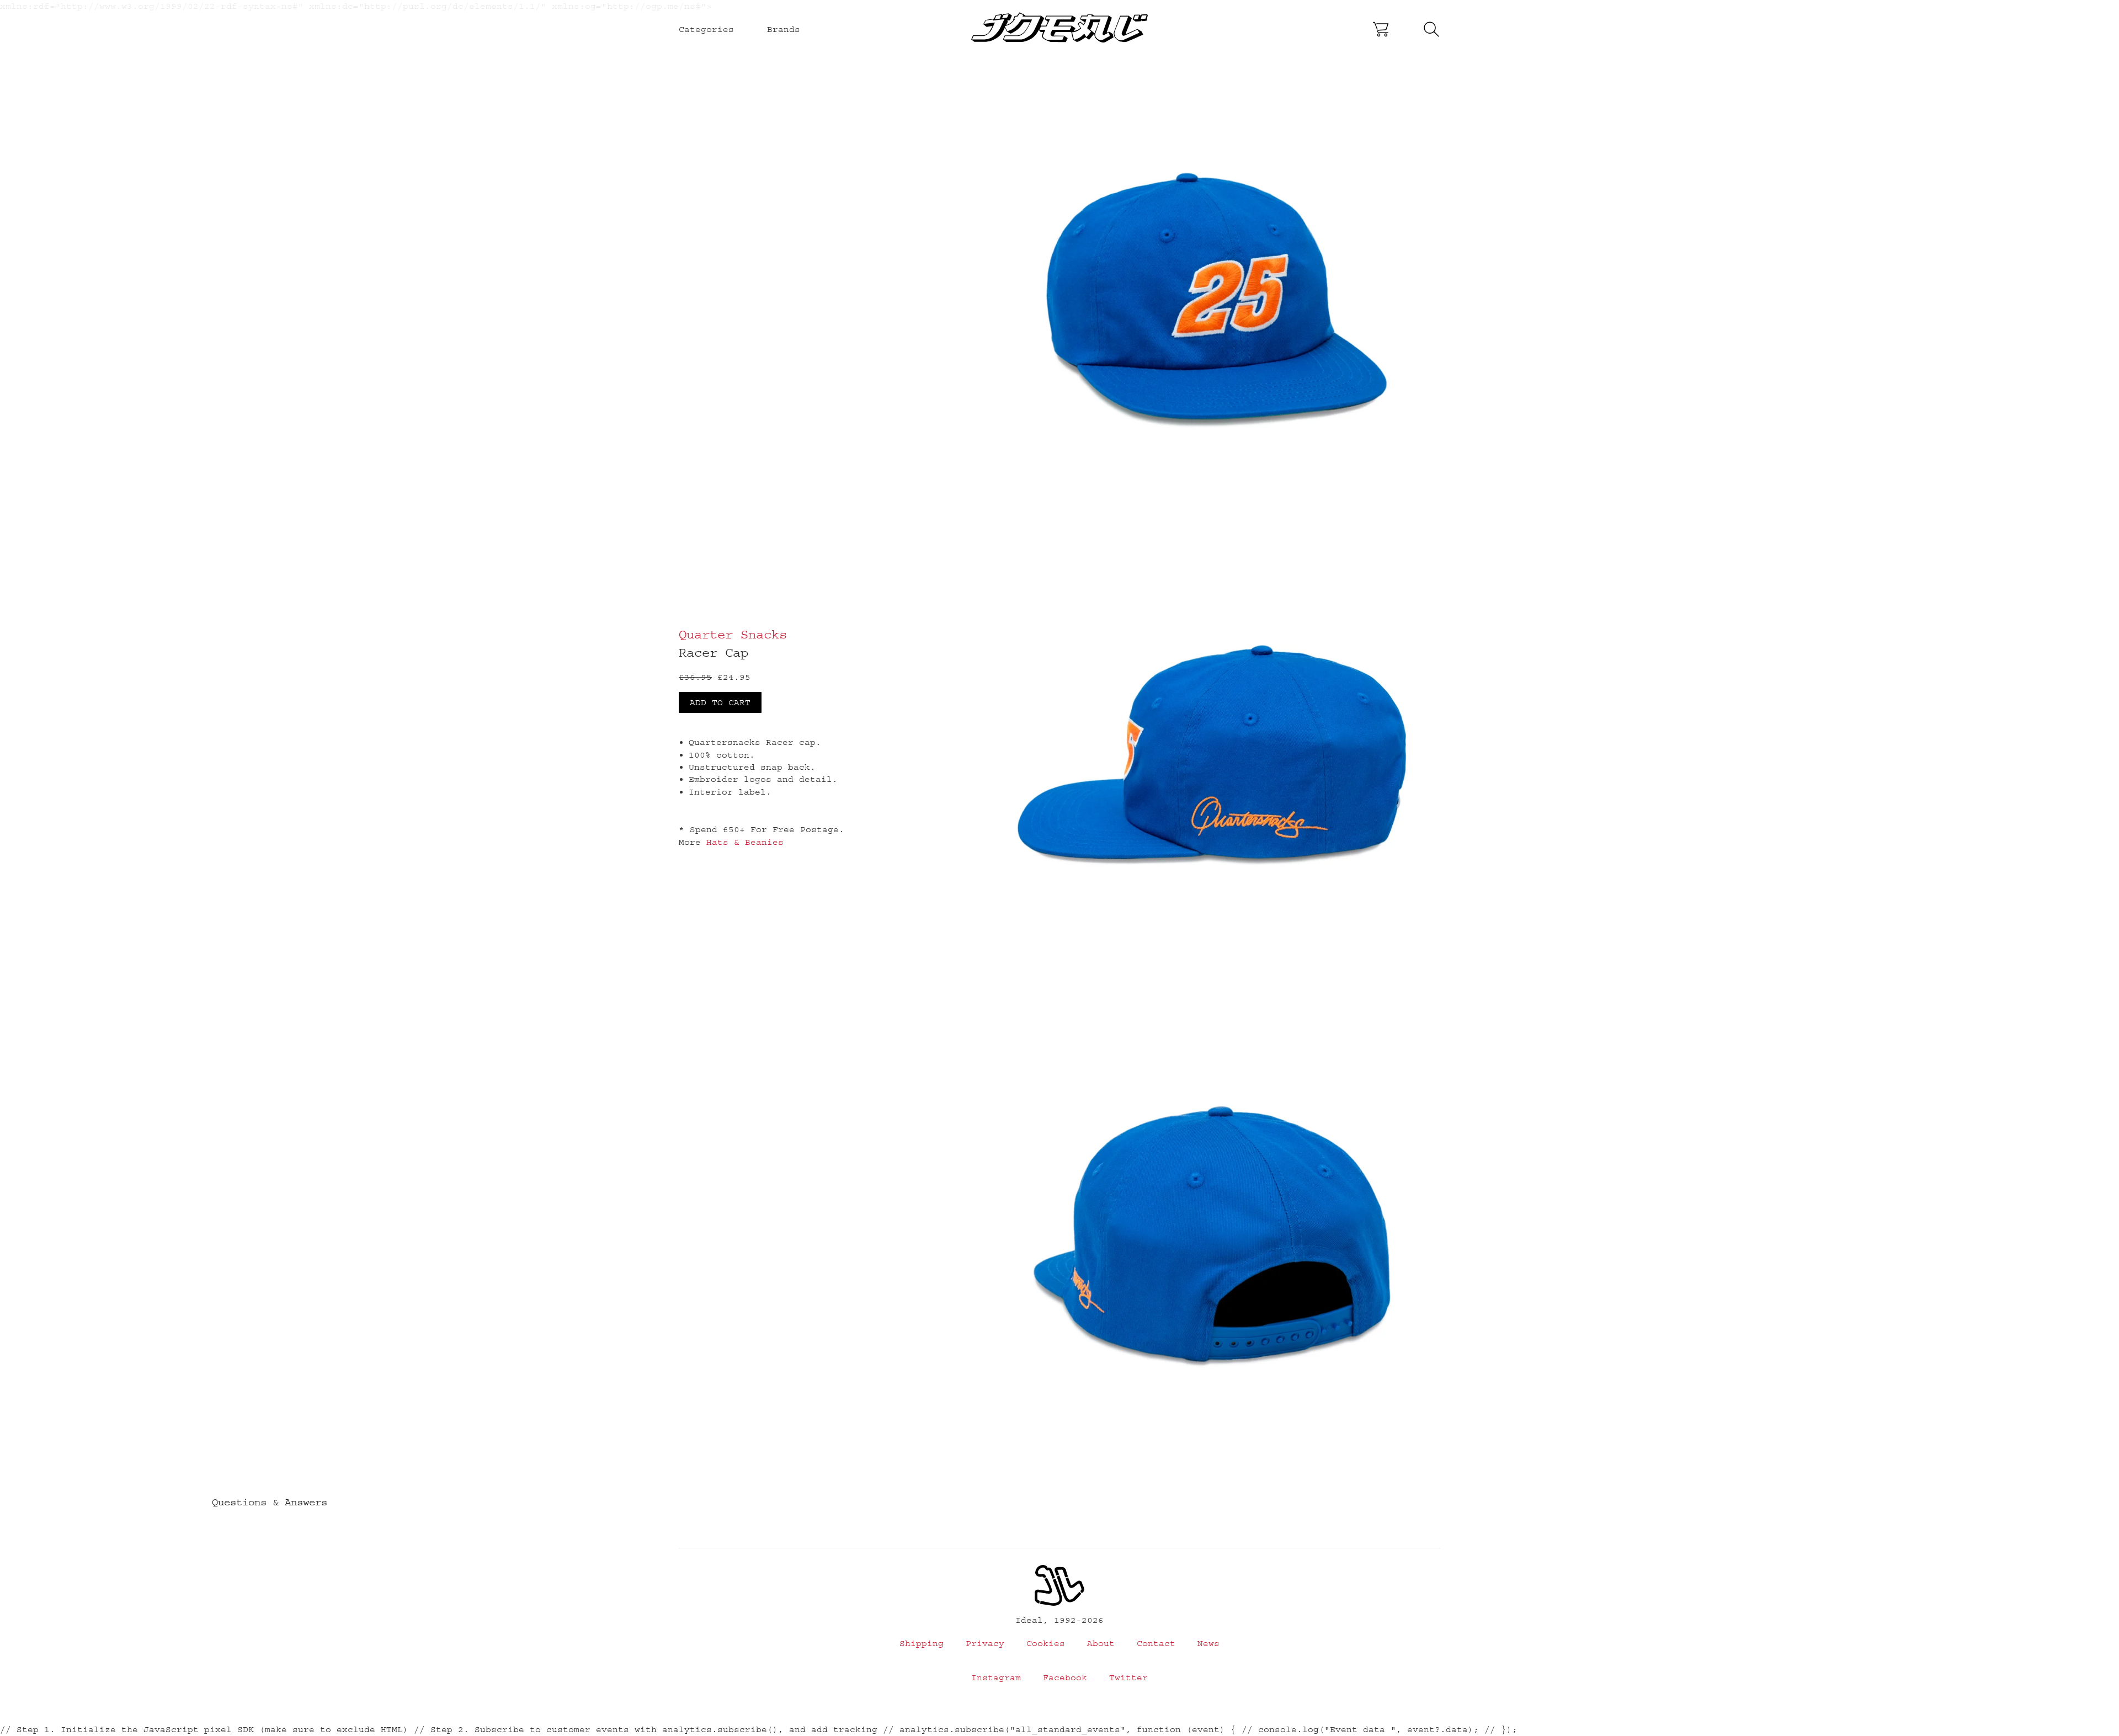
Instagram (996, 1678)
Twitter (1128, 1678)
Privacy (985, 1643)
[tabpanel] (1212, 304)
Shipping (922, 1643)
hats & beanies (745, 842)
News (1208, 1643)
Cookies (1046, 1643)
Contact (1156, 1643)
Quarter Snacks (733, 634)
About (1101, 1643)
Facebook (1065, 1678)
